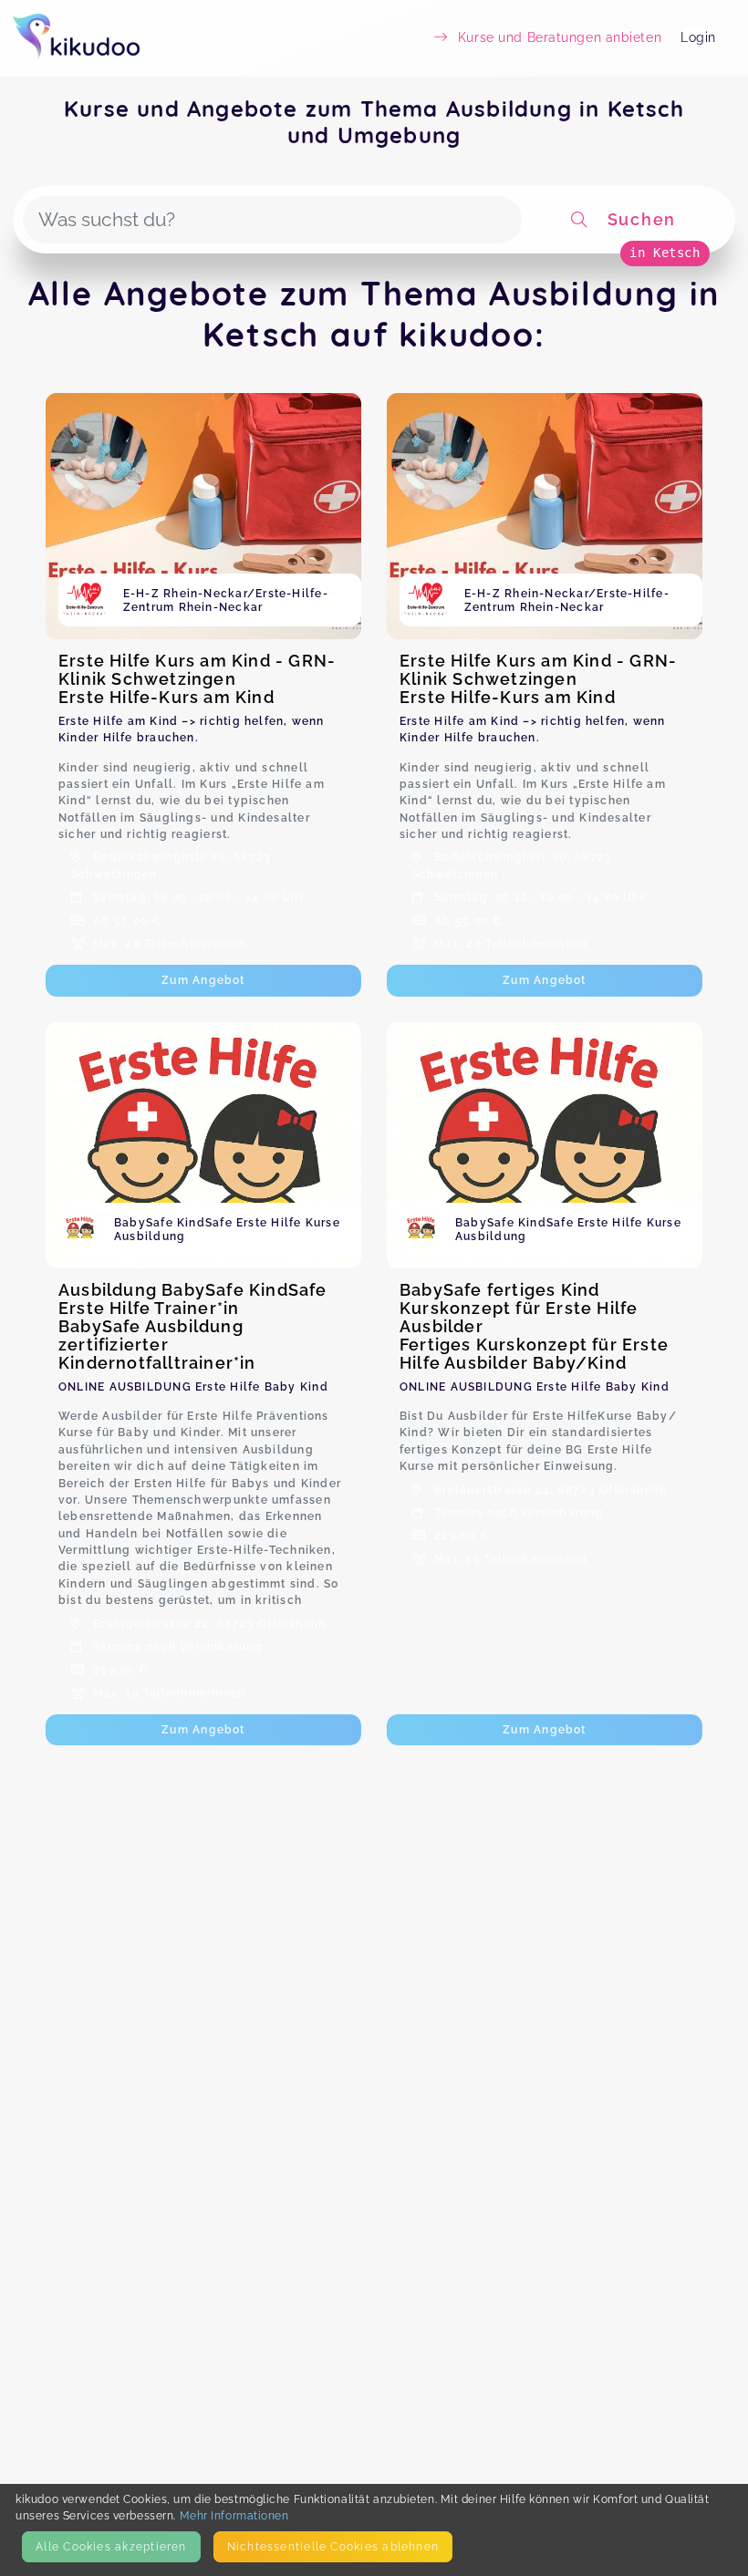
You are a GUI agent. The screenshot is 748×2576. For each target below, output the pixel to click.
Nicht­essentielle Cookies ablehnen (333, 2546)
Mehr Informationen (234, 2515)
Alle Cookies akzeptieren (111, 2546)
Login (698, 37)
